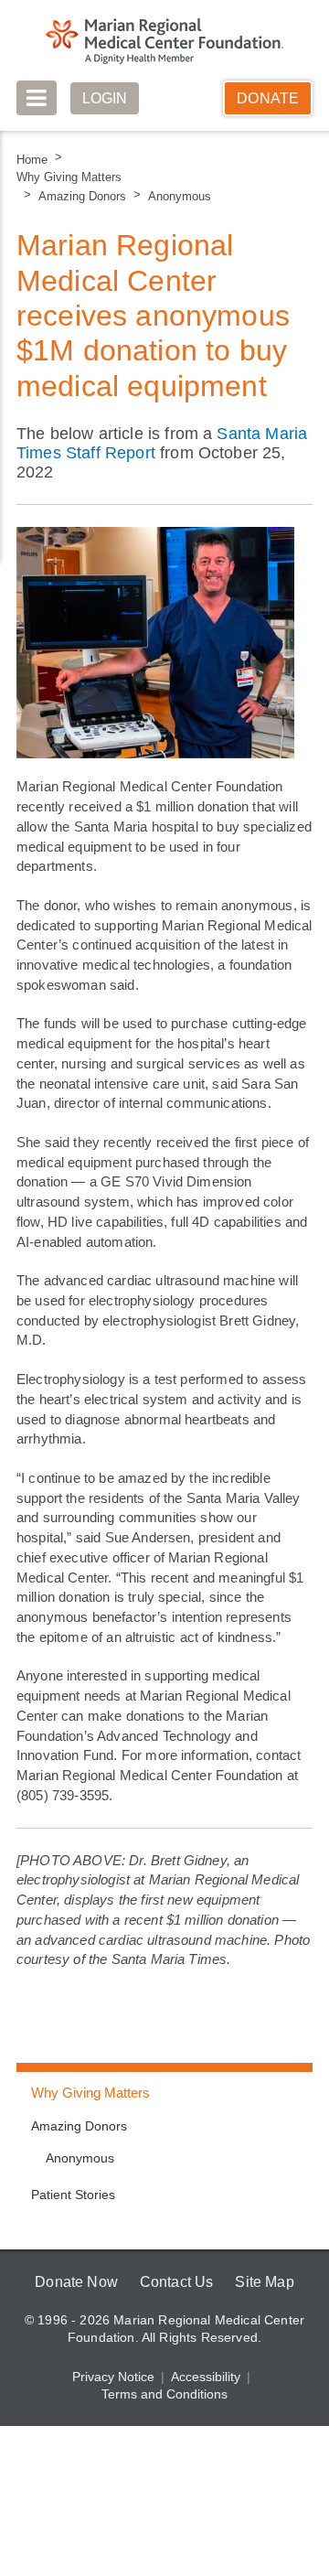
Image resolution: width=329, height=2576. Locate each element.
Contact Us (177, 2282)
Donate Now (76, 2282)
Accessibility (206, 2377)
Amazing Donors (82, 196)
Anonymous (180, 196)
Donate (268, 98)
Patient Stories (73, 2195)
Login (105, 98)
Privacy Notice (113, 2377)
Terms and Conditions (164, 2394)
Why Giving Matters (69, 177)
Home (32, 160)
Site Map (264, 2282)
